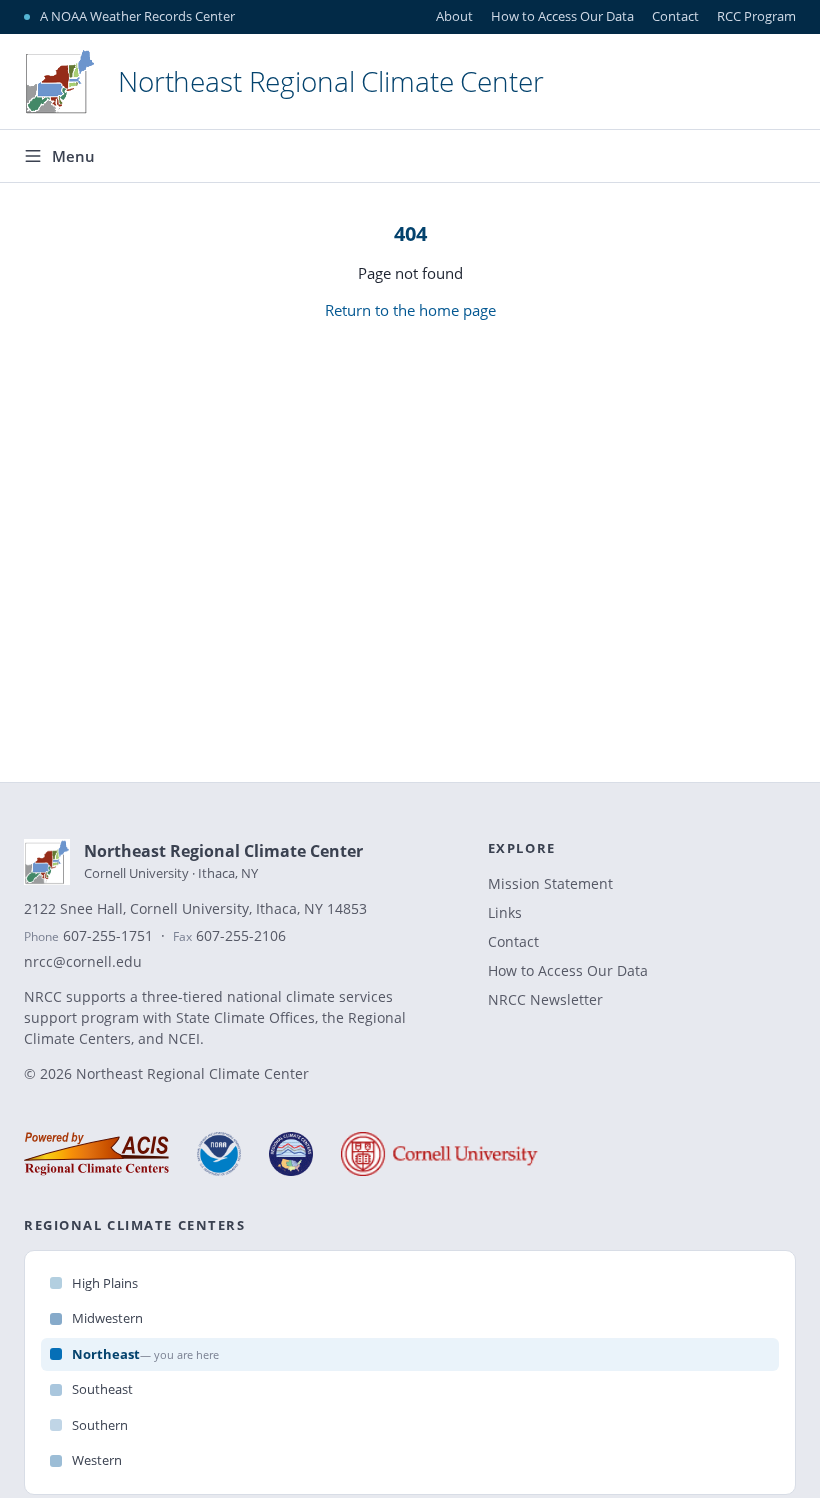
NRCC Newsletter (545, 999)
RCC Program (756, 16)
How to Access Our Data (562, 16)
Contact (675, 16)
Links (505, 912)
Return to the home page (410, 310)
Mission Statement (550, 883)
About (454, 16)
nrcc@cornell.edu (83, 962)
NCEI (184, 1038)
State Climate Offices (245, 1017)
